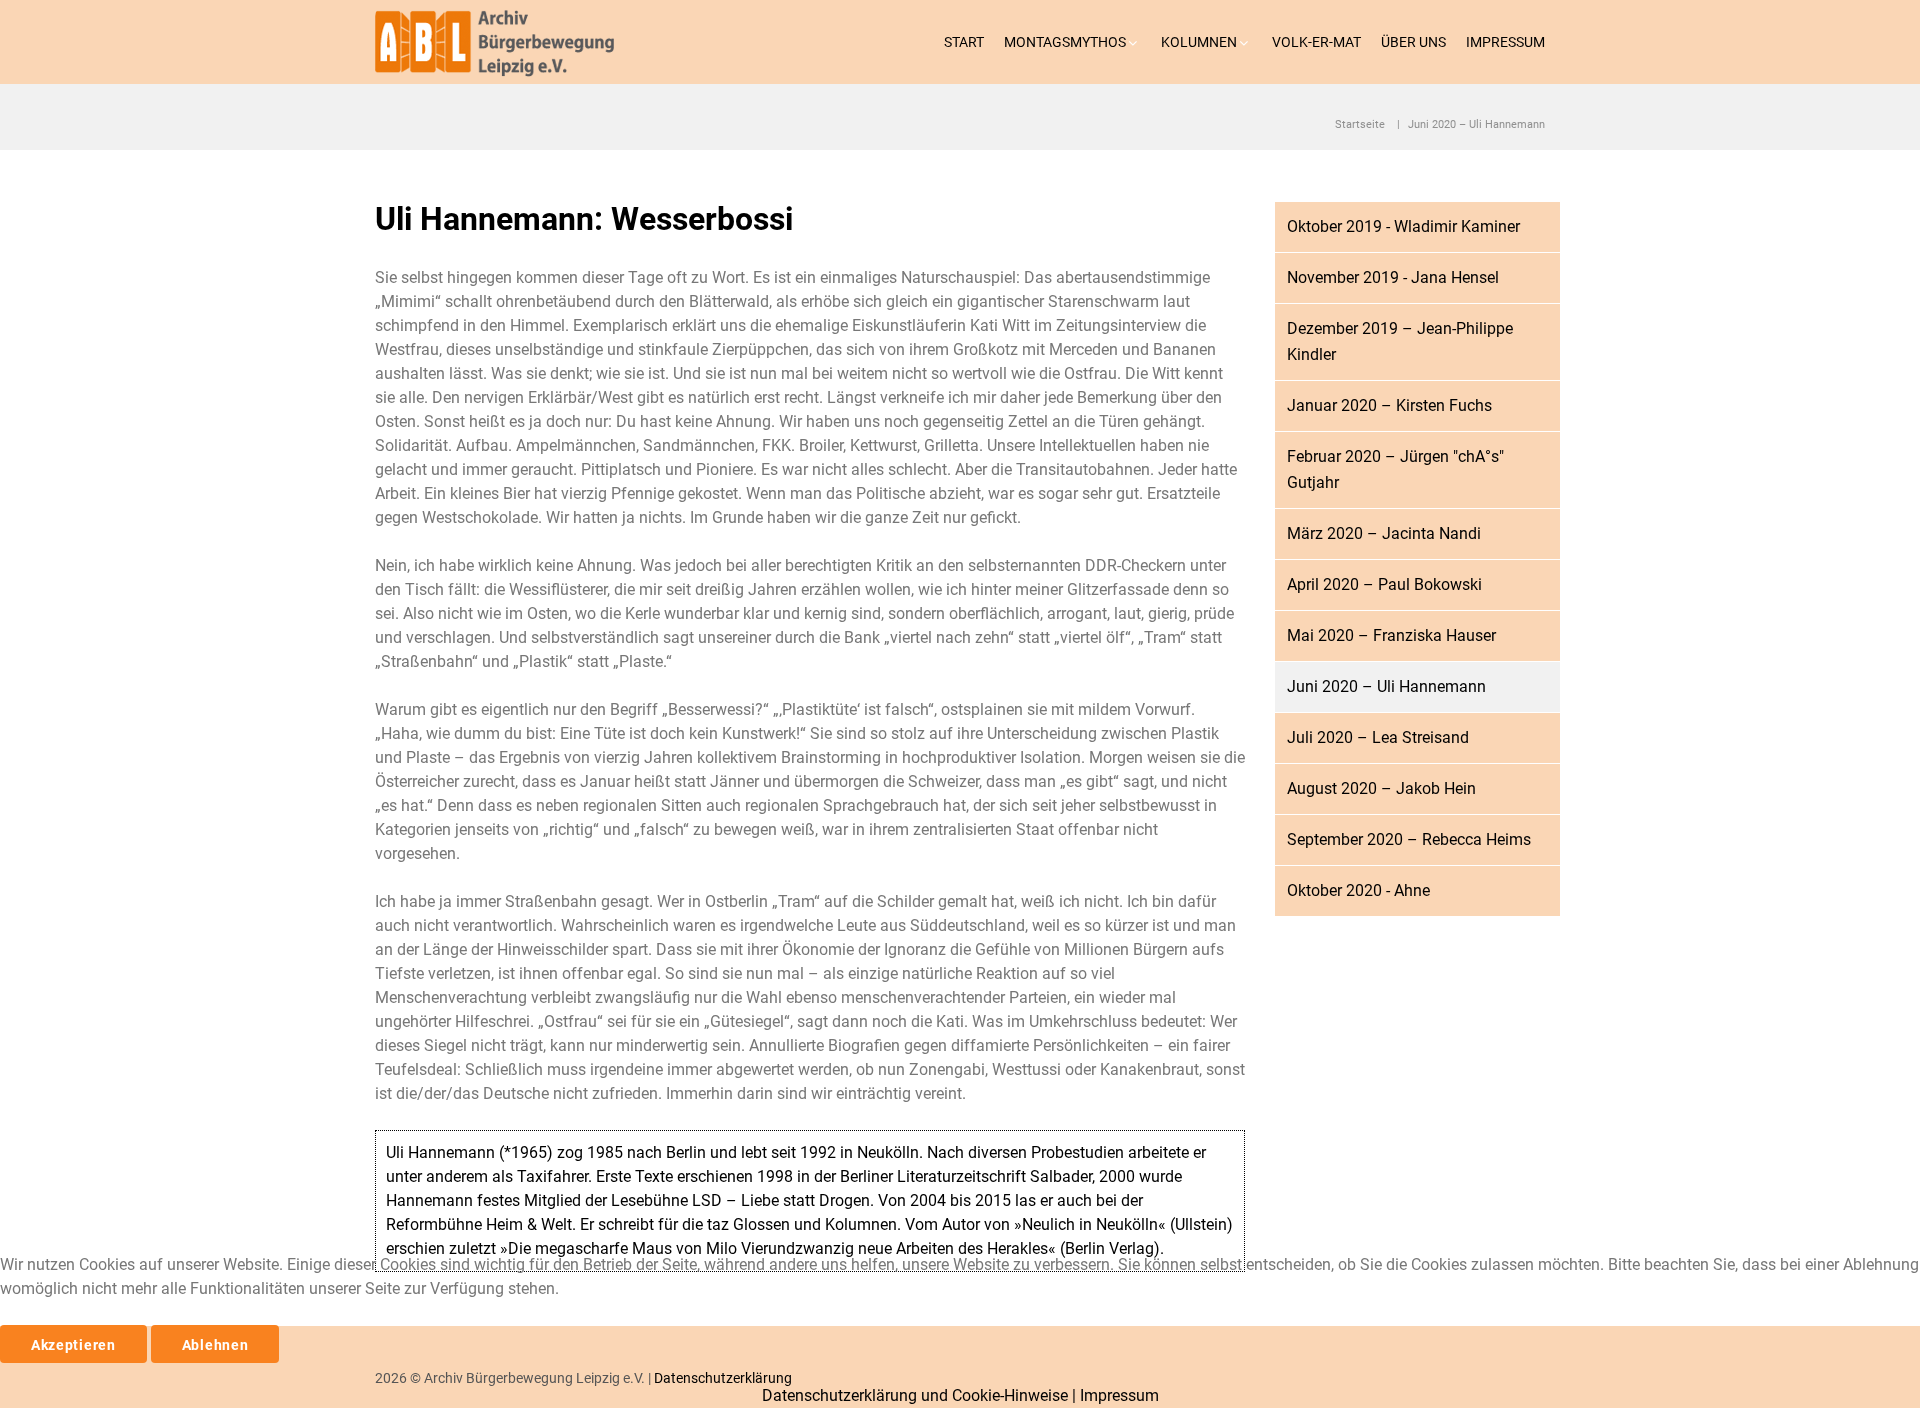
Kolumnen (1199, 42)
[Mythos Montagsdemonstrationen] (504, 42)
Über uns (1413, 42)
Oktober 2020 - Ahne (1358, 890)
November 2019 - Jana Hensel (1393, 277)
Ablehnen (215, 1345)
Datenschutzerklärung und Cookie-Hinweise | (921, 1395)
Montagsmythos (1065, 42)
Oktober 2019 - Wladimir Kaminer (1403, 226)
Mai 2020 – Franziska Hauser (1391, 635)
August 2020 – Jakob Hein (1381, 788)
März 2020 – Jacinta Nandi (1384, 533)
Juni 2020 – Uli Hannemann (1386, 686)
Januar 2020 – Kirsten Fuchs (1389, 405)
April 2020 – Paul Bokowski (1384, 584)
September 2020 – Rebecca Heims (1409, 839)
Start (964, 42)
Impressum (1505, 42)
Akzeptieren (73, 1345)
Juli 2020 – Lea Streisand (1378, 737)
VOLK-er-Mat (1316, 42)
